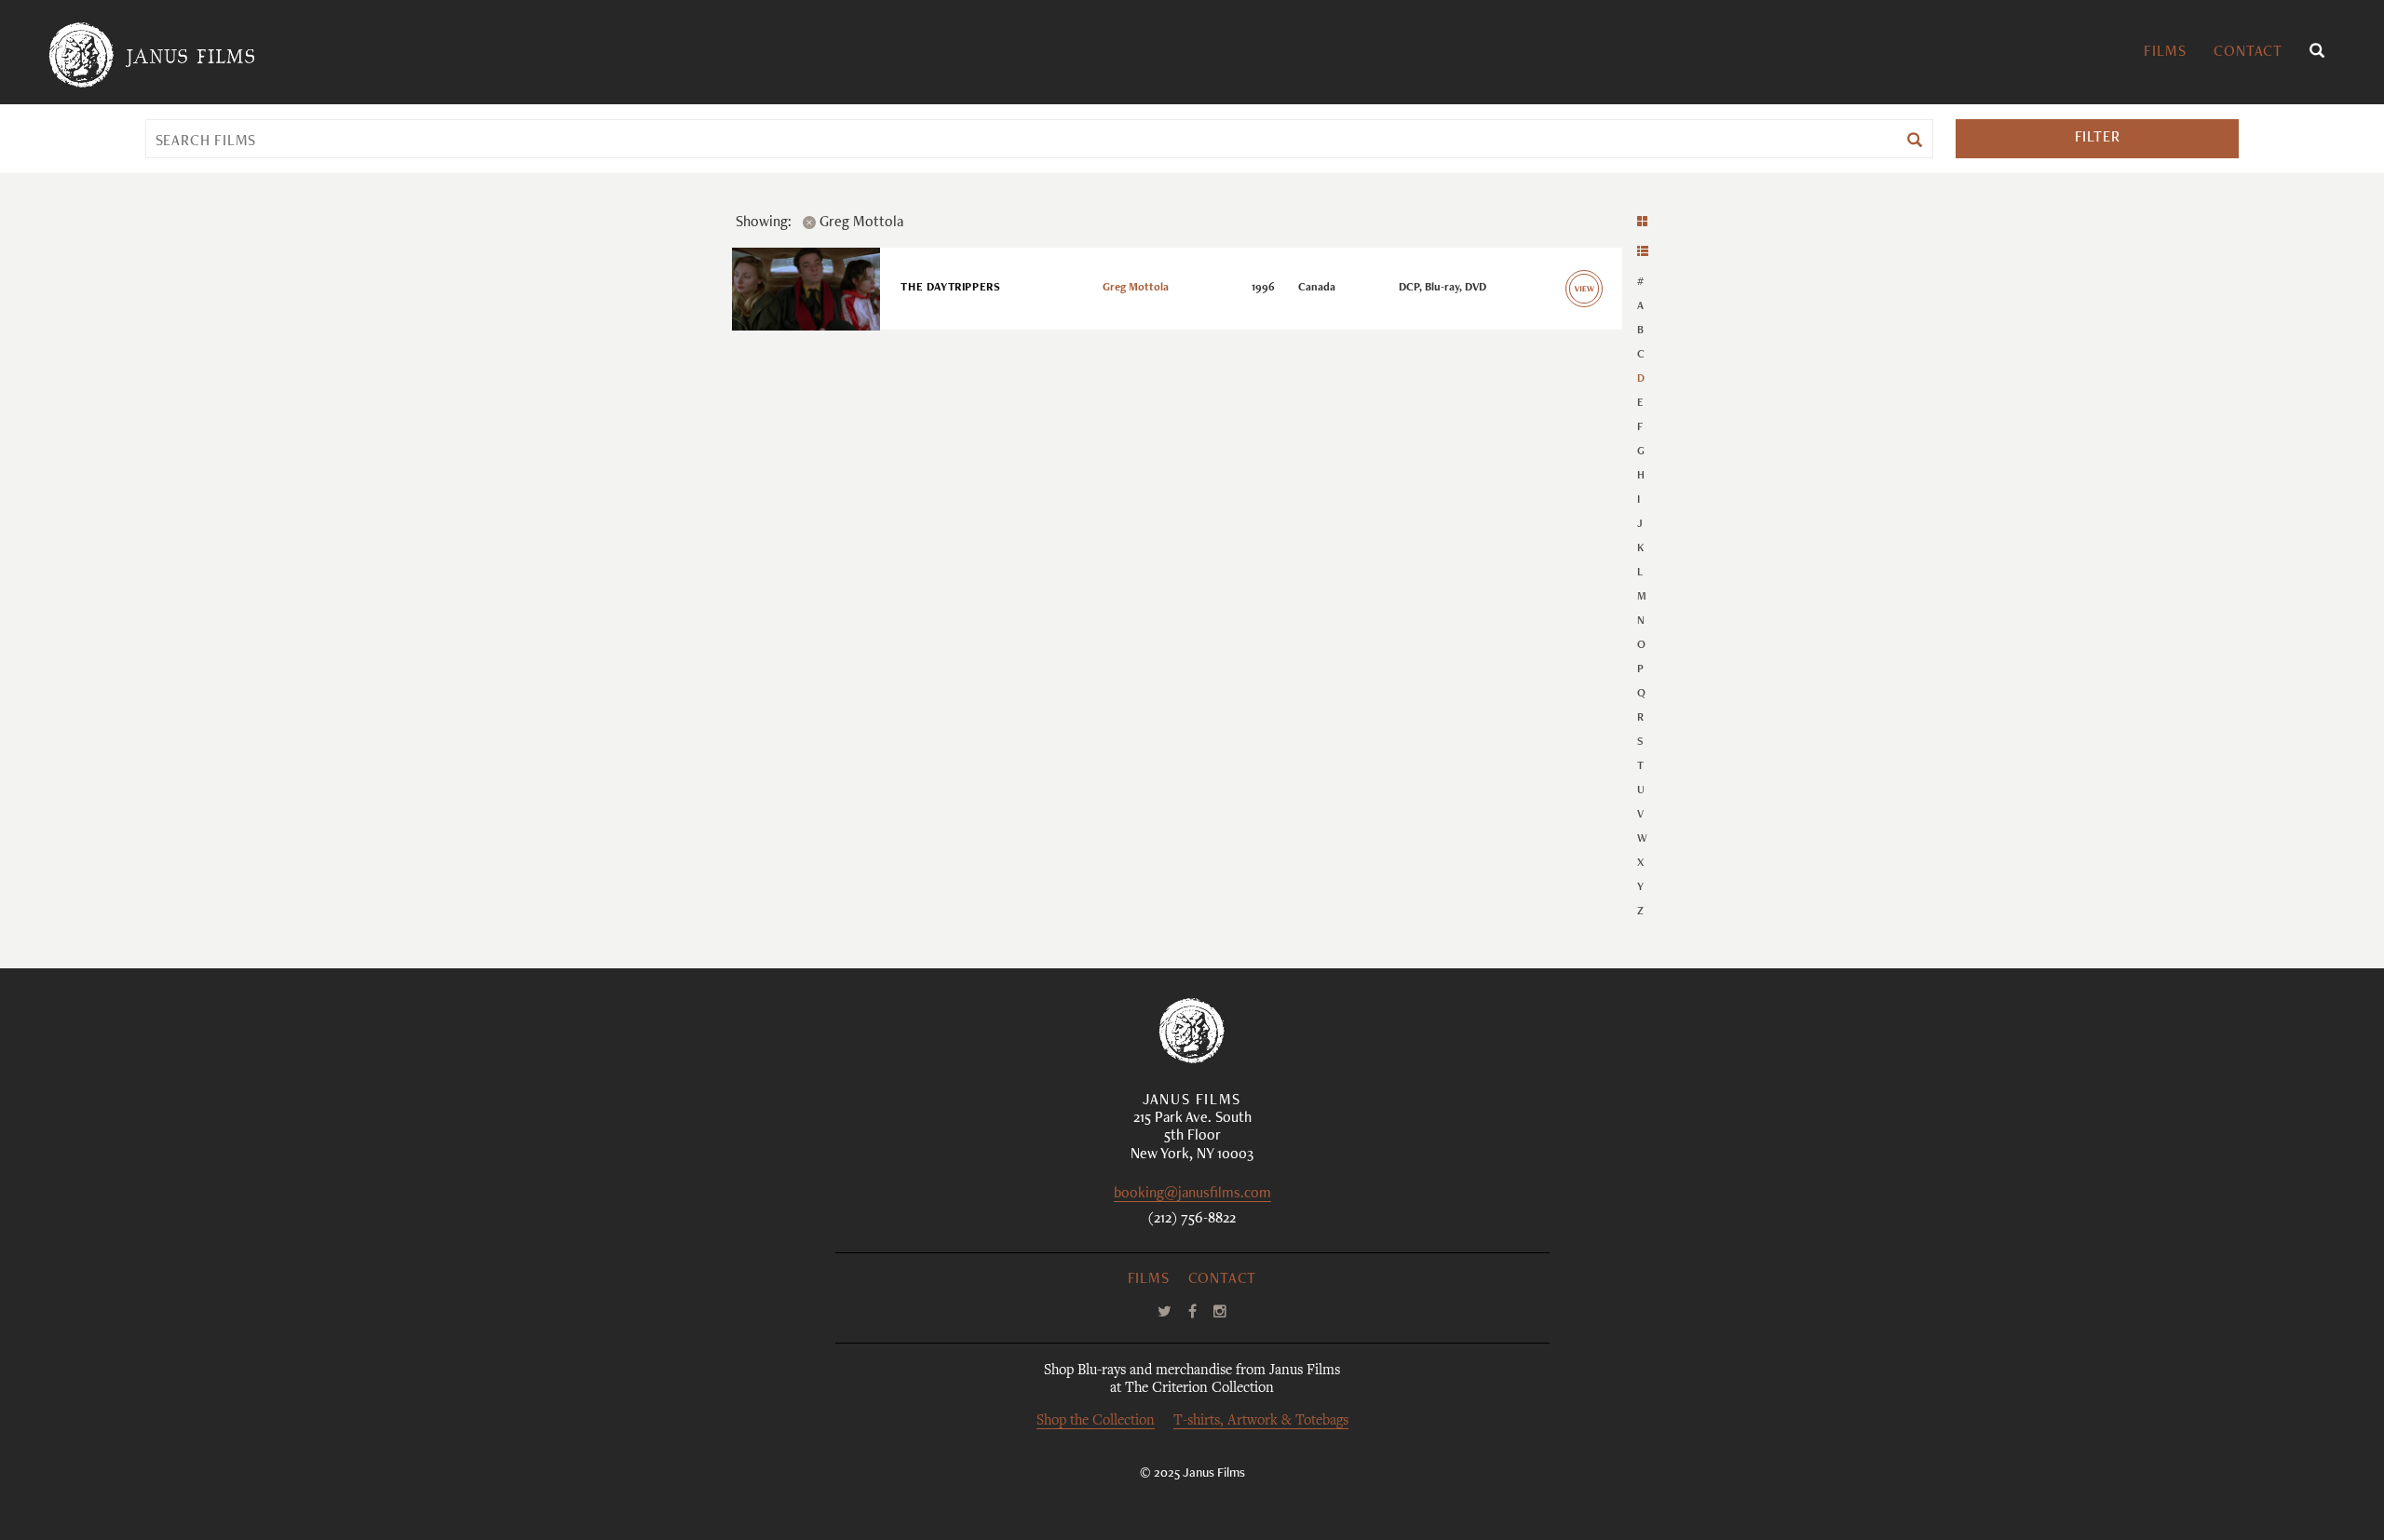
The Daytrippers (950, 288)
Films (2165, 53)
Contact (2248, 53)
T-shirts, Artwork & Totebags (1261, 1421)
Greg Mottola (1136, 288)
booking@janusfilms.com (1192, 1195)
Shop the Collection (1096, 1421)
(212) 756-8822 (1192, 1220)
